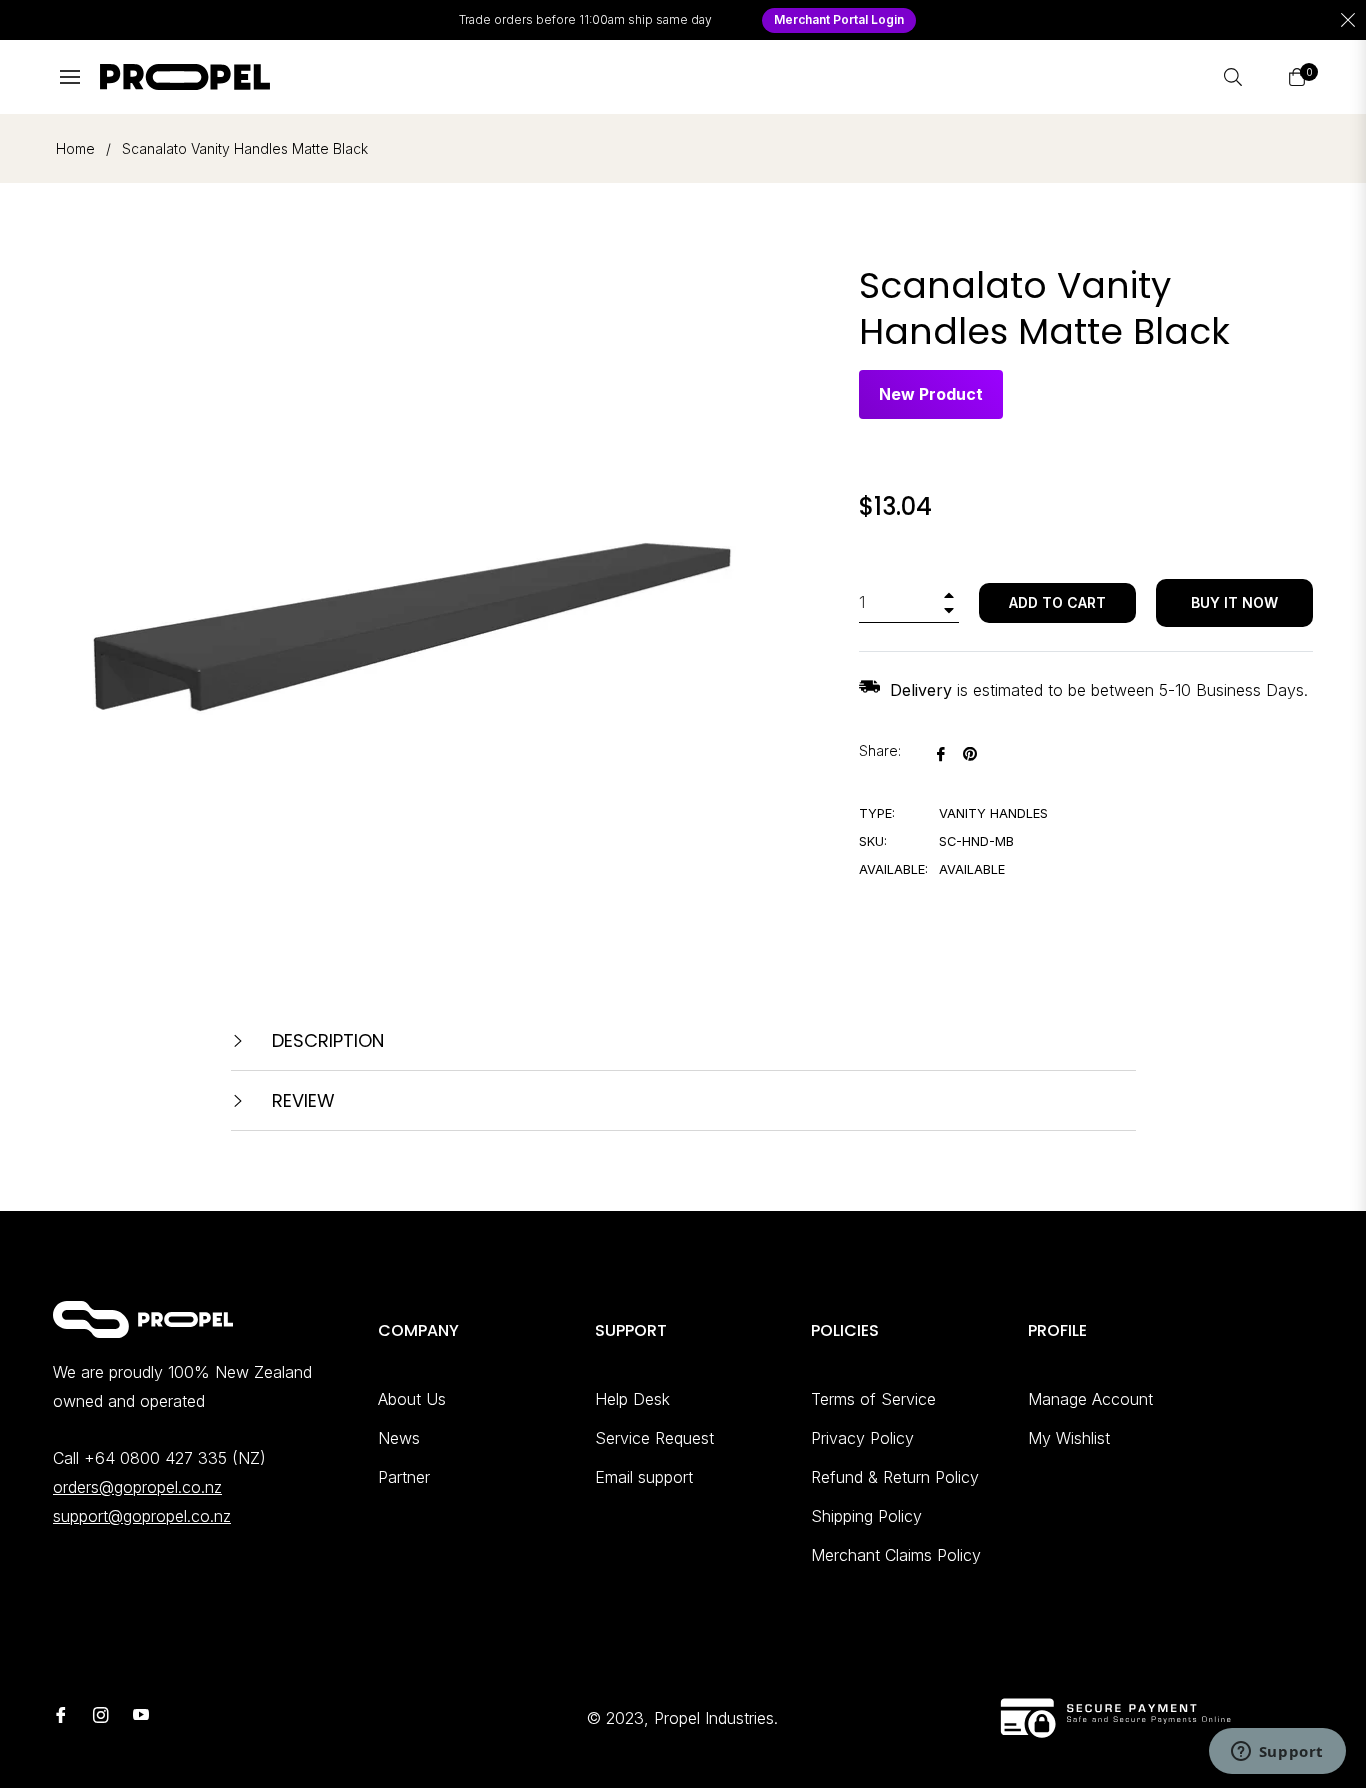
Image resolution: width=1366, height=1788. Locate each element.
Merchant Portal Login (839, 19)
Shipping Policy (866, 1516)
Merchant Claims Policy (896, 1555)
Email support (644, 1477)
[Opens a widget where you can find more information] (1277, 1753)
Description (325, 1040)
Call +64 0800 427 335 (140, 1458)
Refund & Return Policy (895, 1477)
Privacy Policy (862, 1438)
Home (75, 148)
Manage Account (1090, 1399)
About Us (412, 1399)
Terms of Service (873, 1399)
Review (301, 1100)
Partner (404, 1477)
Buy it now (1234, 602)
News (399, 1438)
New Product (931, 394)
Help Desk (632, 1399)
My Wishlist (1069, 1438)
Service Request (654, 1438)
